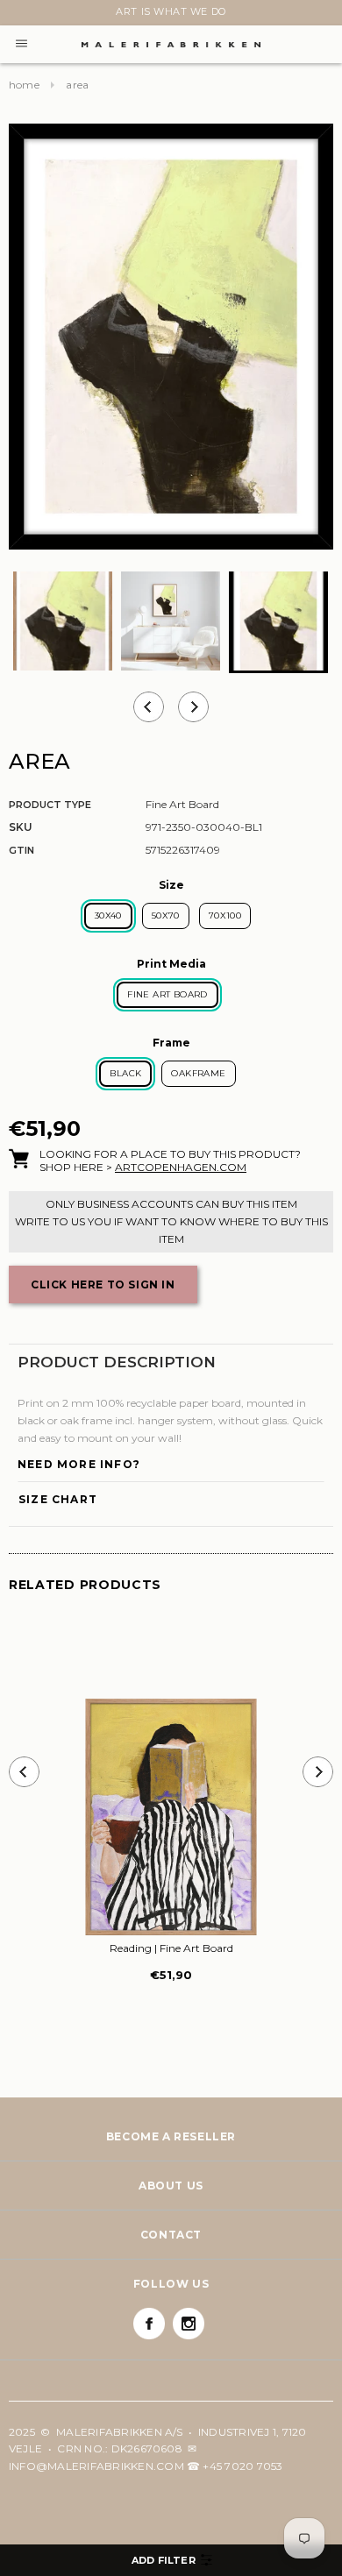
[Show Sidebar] (171, 2560)
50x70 (166, 915)
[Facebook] (149, 2324)
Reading (171, 1948)
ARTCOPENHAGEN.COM (181, 1167)
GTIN (21, 850)
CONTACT (171, 2235)
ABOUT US (171, 2186)
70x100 (225, 915)
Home (24, 85)
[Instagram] (189, 2324)
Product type (50, 805)
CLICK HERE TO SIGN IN (103, 1284)
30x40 (108, 915)
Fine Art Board (167, 994)
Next (19, 15)
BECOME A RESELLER (171, 2136)
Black (125, 1073)
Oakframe (198, 1073)
